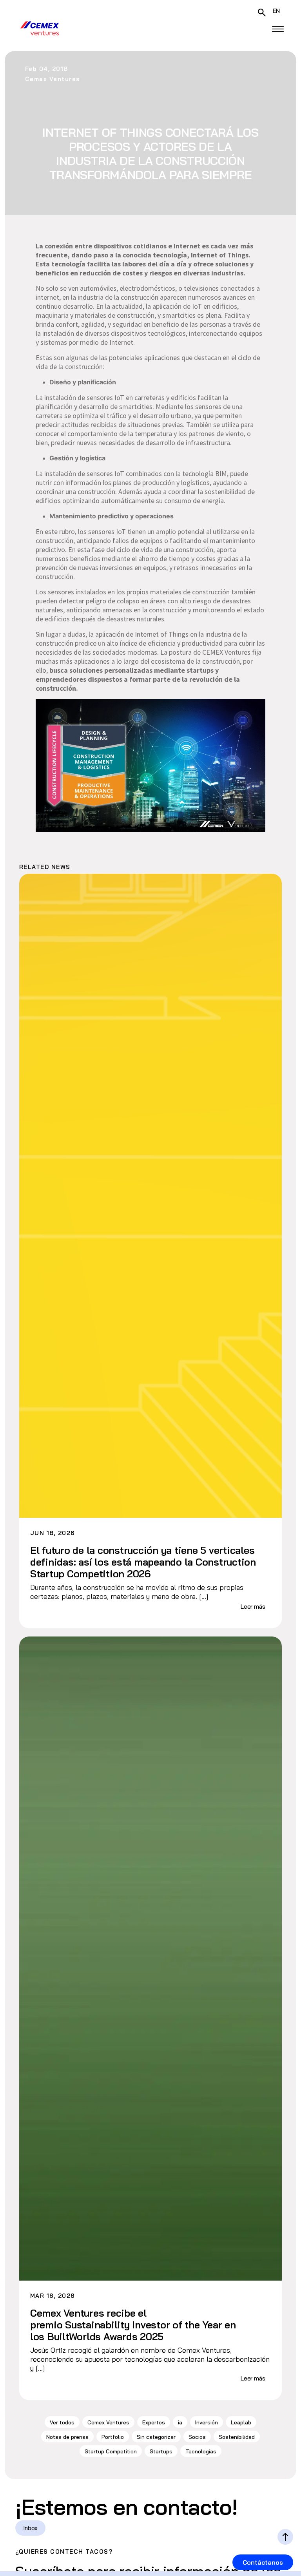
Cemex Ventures (108, 2422)
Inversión (207, 2422)
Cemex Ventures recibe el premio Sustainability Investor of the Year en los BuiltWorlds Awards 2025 (133, 2325)
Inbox (30, 2528)
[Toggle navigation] (278, 29)
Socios (197, 2437)
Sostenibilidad (237, 2437)
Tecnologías (201, 2451)
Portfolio (113, 2437)
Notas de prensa (67, 2437)
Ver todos (62, 2422)
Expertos (154, 2422)
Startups (161, 2451)
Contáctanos (263, 2562)
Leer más (253, 1607)
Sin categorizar (156, 2437)
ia (180, 2422)
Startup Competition (111, 2451)
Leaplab (241, 2422)
